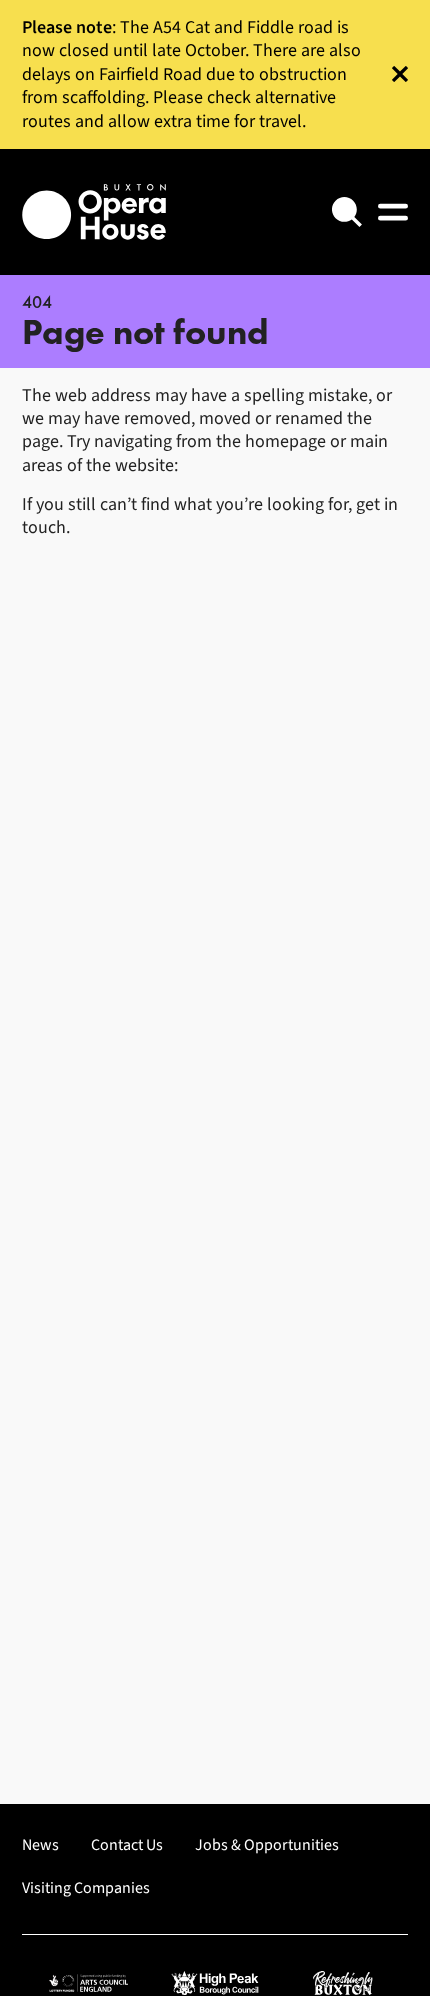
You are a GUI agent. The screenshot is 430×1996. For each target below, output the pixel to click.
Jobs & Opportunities (267, 1845)
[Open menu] (393, 212)
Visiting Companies (86, 1888)
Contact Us (127, 1845)
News (40, 1845)
